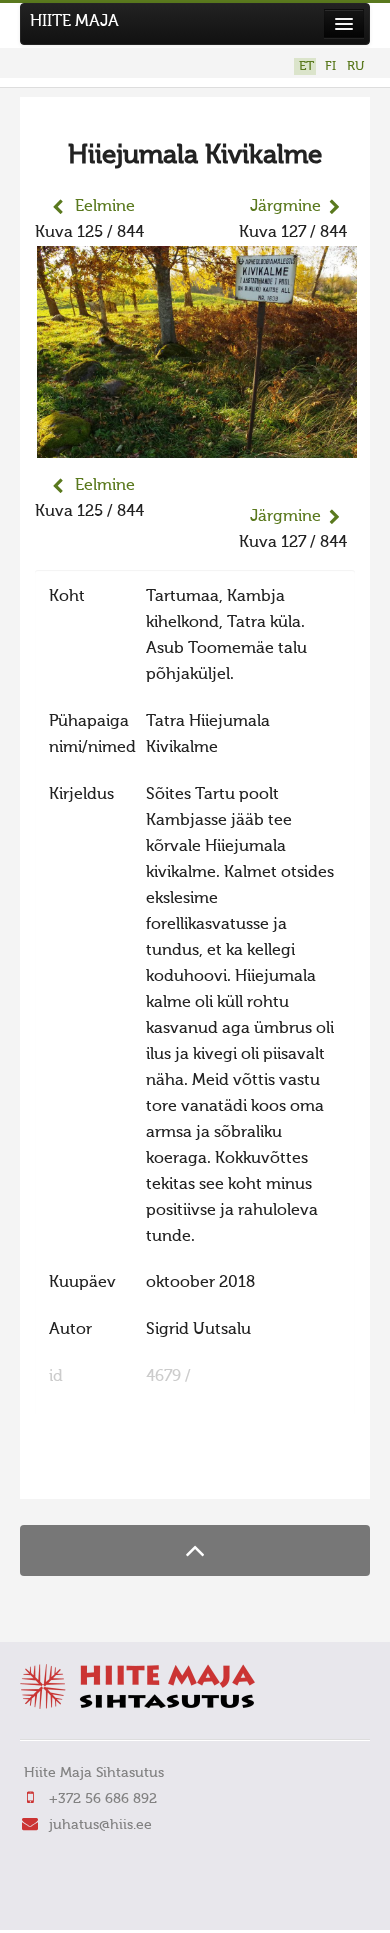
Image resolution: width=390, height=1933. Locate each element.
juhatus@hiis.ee (100, 1825)
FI (330, 66)
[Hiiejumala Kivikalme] (197, 445)
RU (355, 66)
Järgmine (285, 207)
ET (306, 66)
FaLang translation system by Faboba (105, 1471)
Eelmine (105, 207)
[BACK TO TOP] (195, 1550)
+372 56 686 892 (103, 1799)
